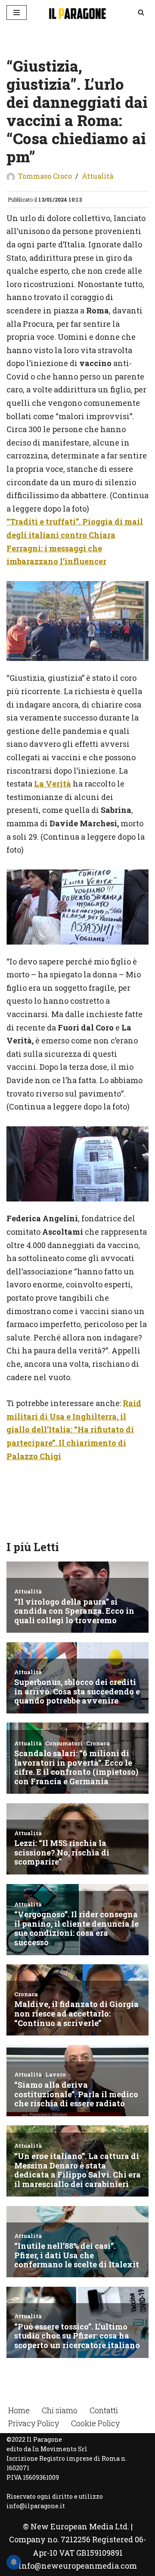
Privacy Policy (34, 2423)
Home (19, 2410)
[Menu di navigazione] (17, 13)
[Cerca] (141, 12)
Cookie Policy (95, 2423)
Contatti (104, 2410)
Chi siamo (60, 2410)
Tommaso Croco (45, 176)
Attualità (98, 176)
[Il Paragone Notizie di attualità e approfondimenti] (77, 13)
